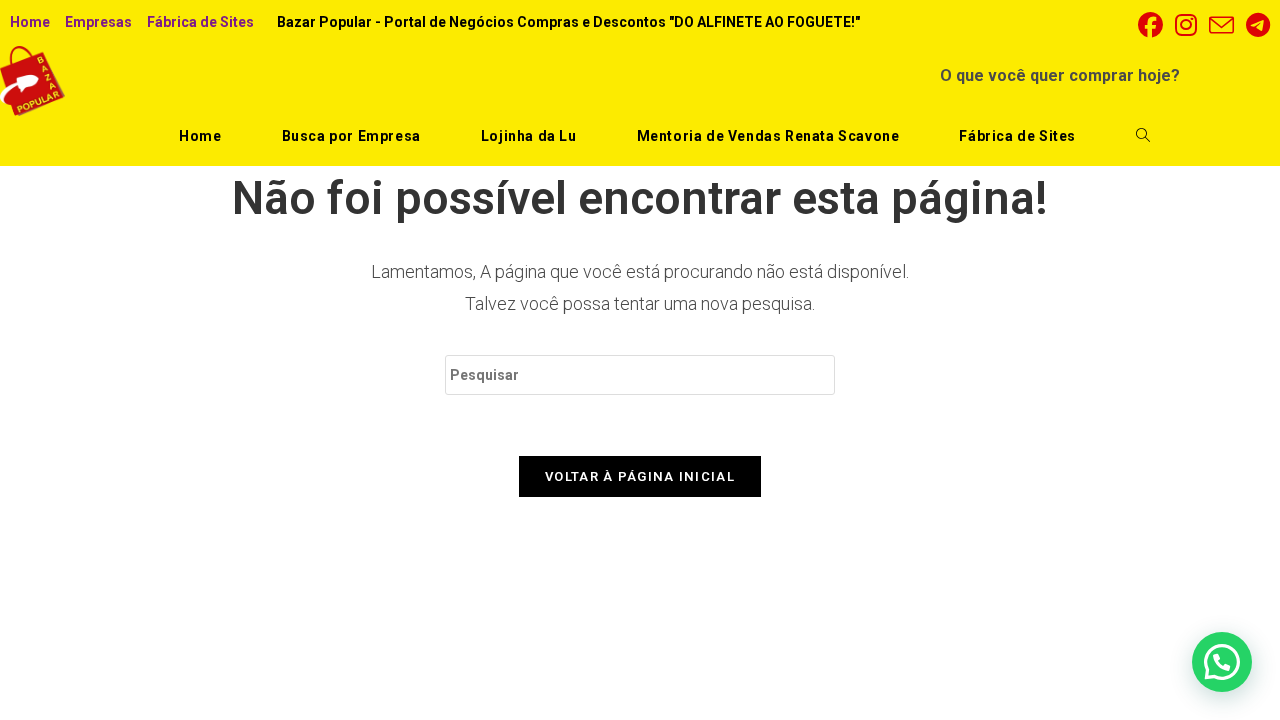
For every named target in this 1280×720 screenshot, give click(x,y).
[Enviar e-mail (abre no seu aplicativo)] (1221, 25)
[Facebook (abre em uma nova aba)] (1150, 25)
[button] (1222, 662)
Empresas (98, 22)
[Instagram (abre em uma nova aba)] (1186, 25)
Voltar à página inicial (640, 476)
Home (30, 22)
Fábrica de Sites (200, 22)
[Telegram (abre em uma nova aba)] (1255, 25)
